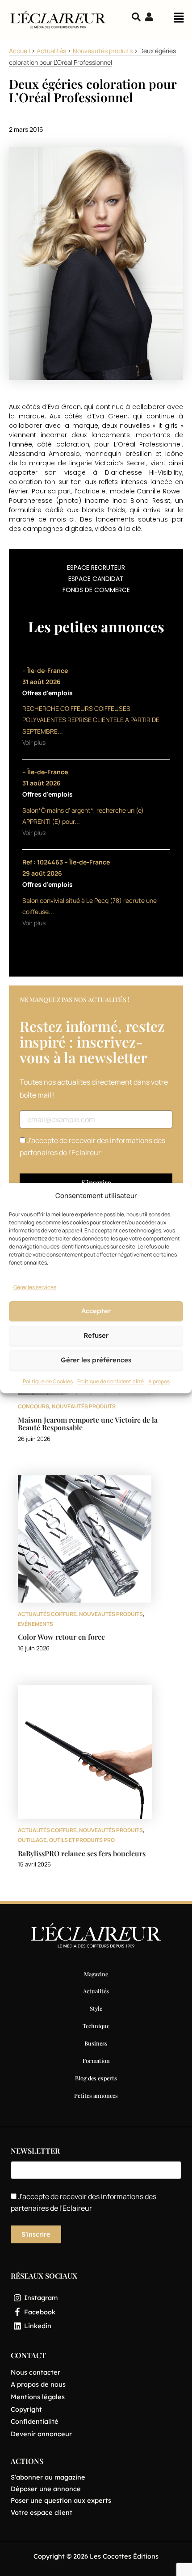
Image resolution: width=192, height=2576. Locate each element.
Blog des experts (96, 2078)
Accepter (96, 1311)
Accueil (19, 51)
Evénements (35, 1624)
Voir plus (34, 742)
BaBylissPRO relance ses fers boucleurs (82, 1853)
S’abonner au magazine (48, 2477)
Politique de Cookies (48, 1381)
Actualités (51, 51)
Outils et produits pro (82, 1840)
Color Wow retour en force (61, 1637)
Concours (33, 1406)
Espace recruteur (96, 568)
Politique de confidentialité (111, 1381)
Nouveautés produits (103, 51)
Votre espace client (42, 2512)
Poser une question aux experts (61, 2500)
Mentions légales (38, 2397)
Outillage (32, 1840)
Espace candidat (96, 579)
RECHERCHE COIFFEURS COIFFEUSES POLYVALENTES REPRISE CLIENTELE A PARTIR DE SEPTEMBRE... (91, 720)
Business (96, 2043)
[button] (179, 20)
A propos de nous (38, 2384)
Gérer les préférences (96, 1360)
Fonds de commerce (96, 590)
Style (96, 2008)
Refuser (96, 1336)
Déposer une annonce (46, 2489)
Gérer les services (35, 1287)
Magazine (96, 1974)
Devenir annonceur (41, 2434)
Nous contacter (35, 2372)
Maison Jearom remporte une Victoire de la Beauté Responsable (88, 1424)
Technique (96, 2026)
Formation (96, 2060)
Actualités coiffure (47, 1614)
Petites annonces (96, 2095)
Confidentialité (35, 2421)
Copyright (26, 2409)
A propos (159, 1381)
